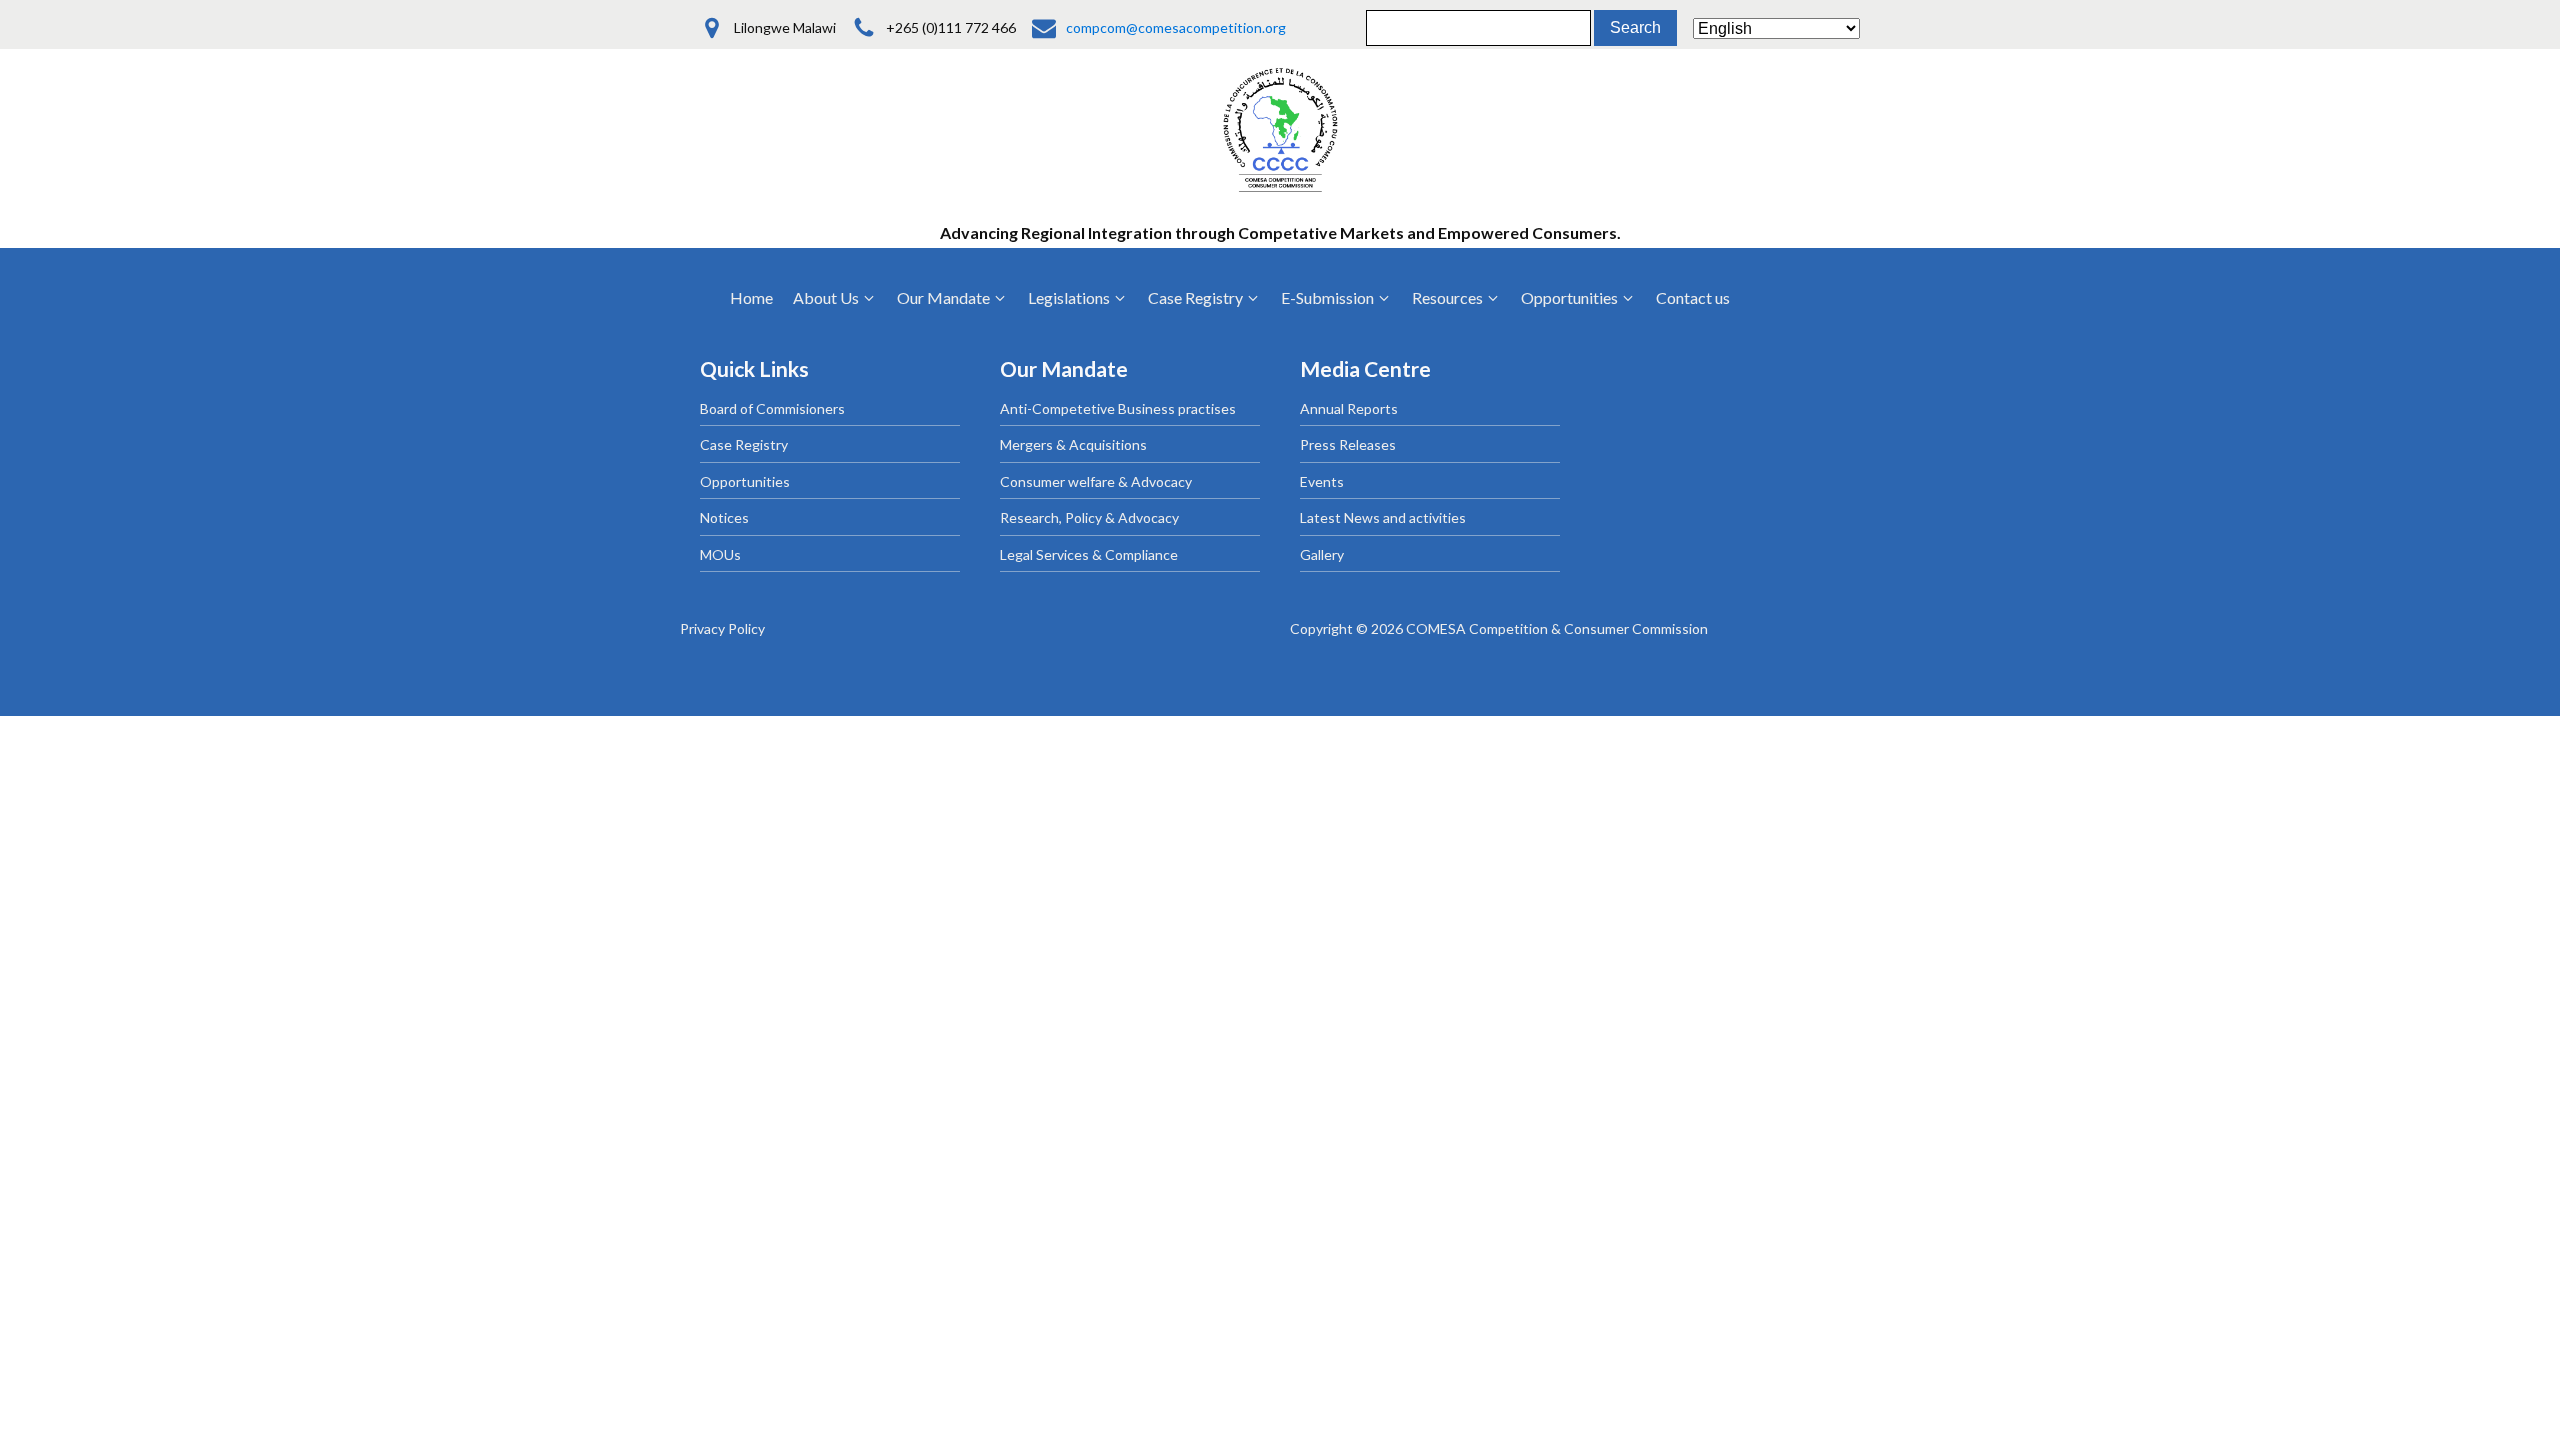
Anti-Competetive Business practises (1118, 408)
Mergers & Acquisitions (1073, 444)
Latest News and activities (1383, 517)
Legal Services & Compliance (1089, 554)
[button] (835, 298)
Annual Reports (1349, 408)
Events (1322, 481)
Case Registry (744, 444)
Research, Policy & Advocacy (1089, 517)
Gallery (1322, 554)
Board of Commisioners (772, 408)
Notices (724, 517)
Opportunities (745, 481)
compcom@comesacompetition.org (1176, 27)
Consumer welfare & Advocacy (1096, 481)
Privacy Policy (722, 628)
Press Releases (1348, 444)
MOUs (720, 554)
